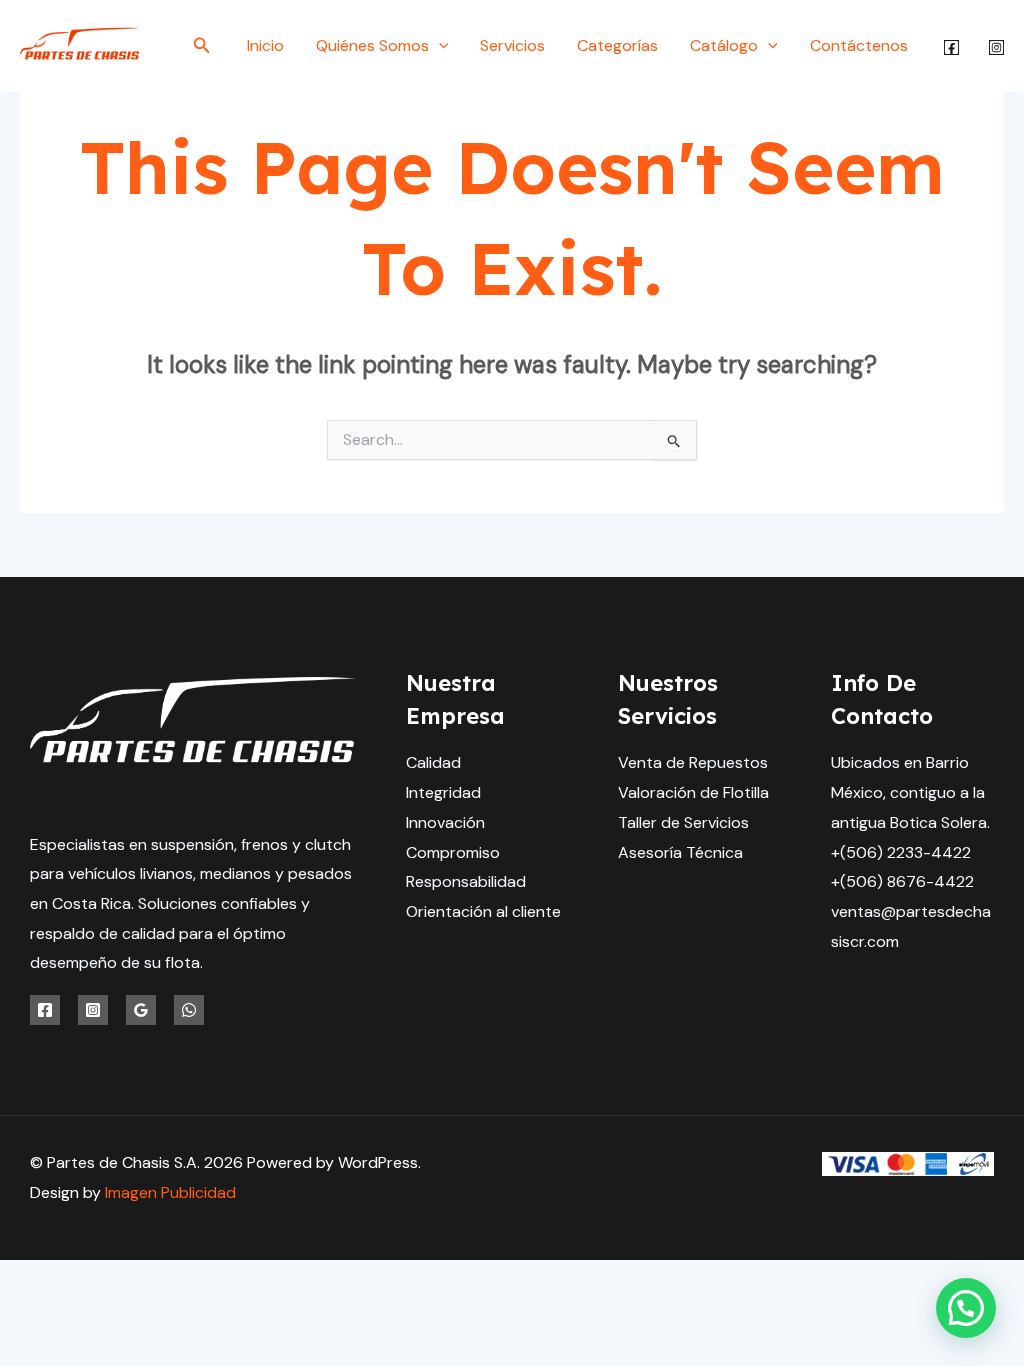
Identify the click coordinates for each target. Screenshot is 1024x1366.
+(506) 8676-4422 (902, 881)
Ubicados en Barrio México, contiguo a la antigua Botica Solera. (910, 792)
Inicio (265, 45)
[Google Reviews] (141, 1010)
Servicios (512, 45)
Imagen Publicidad (170, 1192)
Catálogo (724, 45)
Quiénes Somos (372, 45)
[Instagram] (996, 47)
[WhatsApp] (189, 1010)
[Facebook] (951, 47)
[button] (202, 46)
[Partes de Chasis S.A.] (80, 44)
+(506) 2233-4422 (901, 852)
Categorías (617, 45)
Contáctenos (859, 45)
